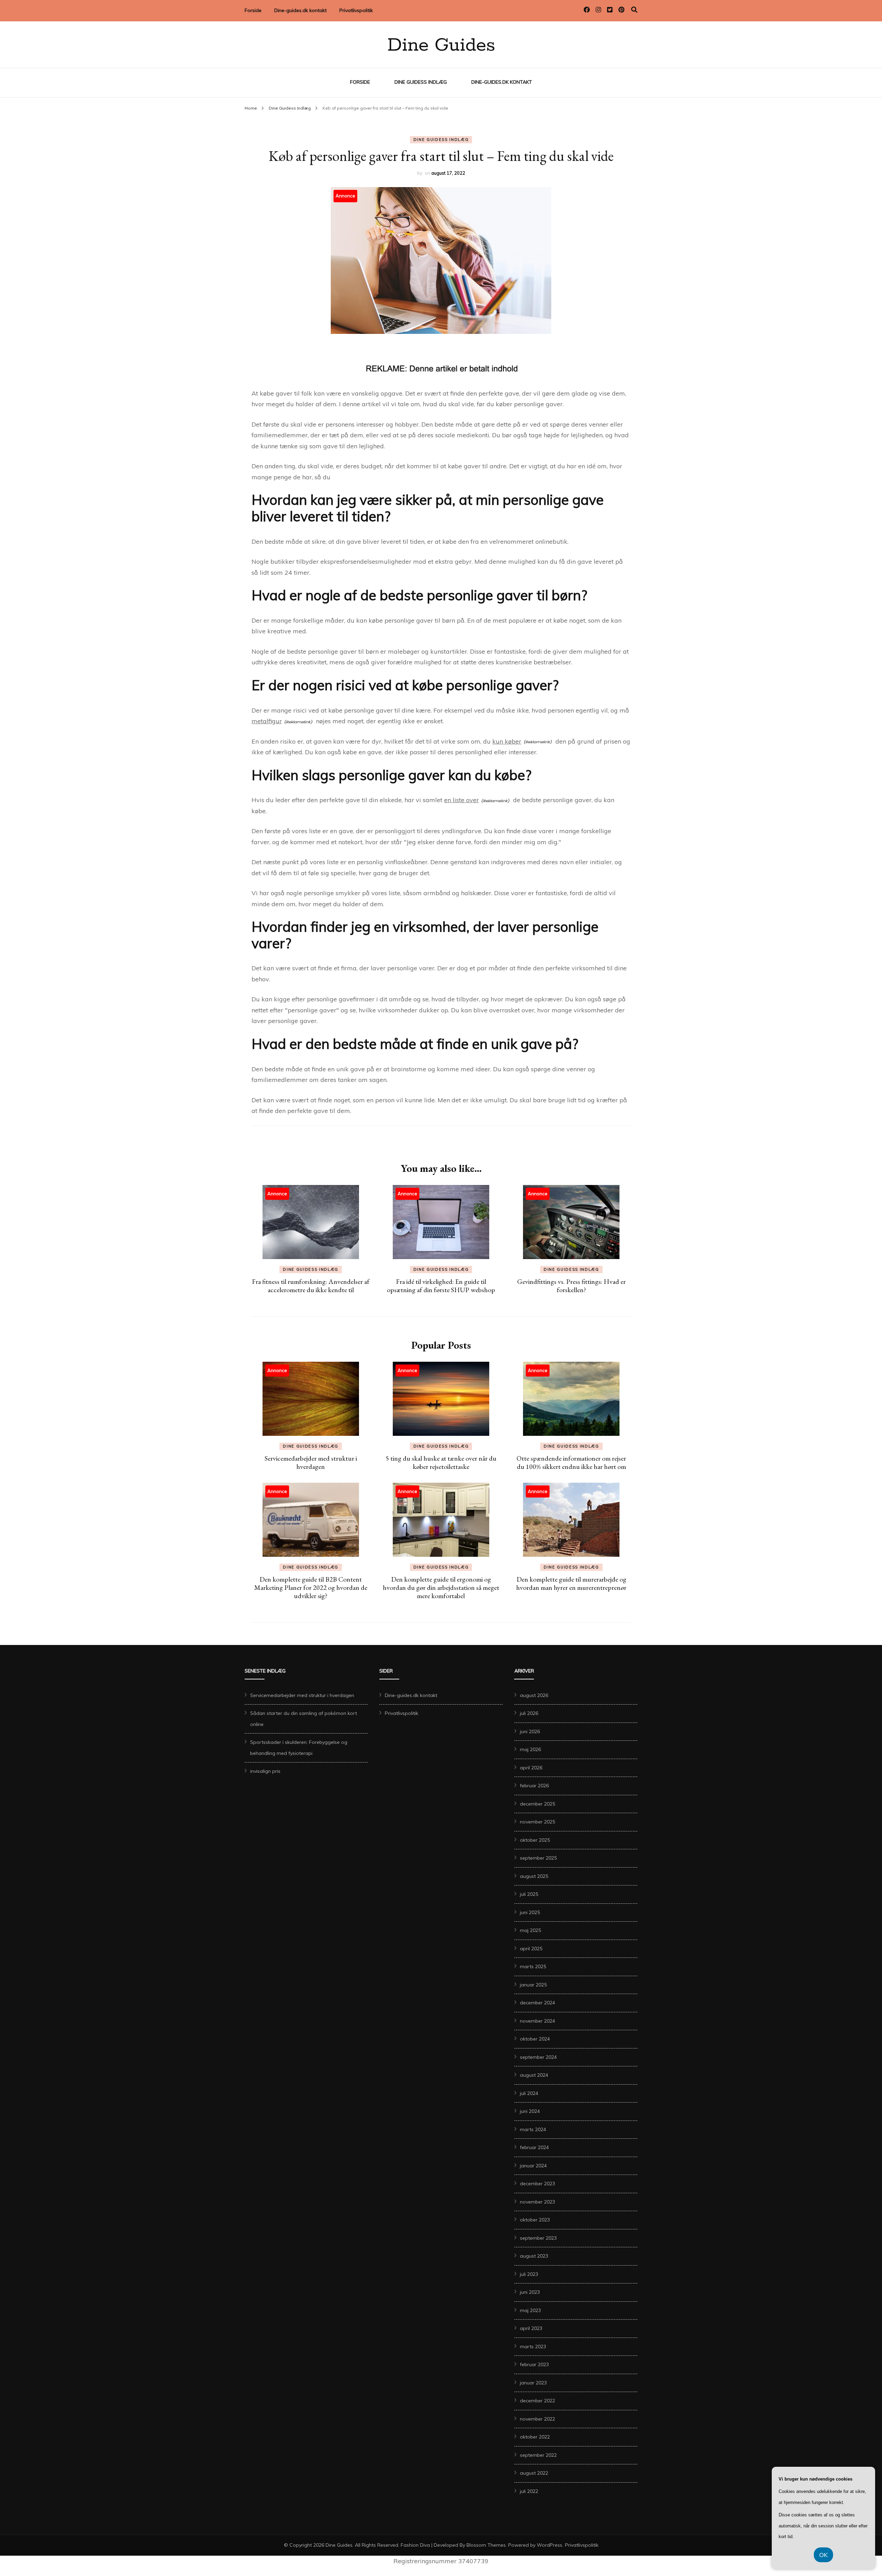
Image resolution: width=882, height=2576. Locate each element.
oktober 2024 (535, 2039)
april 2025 (531, 1949)
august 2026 (534, 1695)
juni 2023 (530, 2292)
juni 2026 (530, 1731)
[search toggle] (634, 10)
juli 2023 (529, 2274)
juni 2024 (530, 2111)
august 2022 (534, 2473)
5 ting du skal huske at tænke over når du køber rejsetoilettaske (441, 1462)
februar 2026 (534, 1786)
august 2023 (534, 2256)
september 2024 (538, 2057)
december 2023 (537, 2184)
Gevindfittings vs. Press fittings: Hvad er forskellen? (571, 1286)
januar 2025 (533, 1985)
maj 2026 (530, 1749)
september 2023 (538, 2238)
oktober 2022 (535, 2437)
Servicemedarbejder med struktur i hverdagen (311, 1462)
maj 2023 (530, 2310)
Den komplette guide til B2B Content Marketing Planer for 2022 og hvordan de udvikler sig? (311, 1587)
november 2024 (537, 2021)
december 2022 (537, 2401)
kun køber (507, 741)
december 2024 (537, 2003)
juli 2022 (529, 2491)
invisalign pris (265, 1771)
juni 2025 (530, 1912)
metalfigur (267, 721)
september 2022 (538, 2455)
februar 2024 (534, 2147)
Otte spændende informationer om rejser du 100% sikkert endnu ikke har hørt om (571, 1462)
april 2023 (531, 2328)
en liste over (461, 800)
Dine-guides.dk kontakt (300, 10)
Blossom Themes (486, 2545)
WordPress (550, 2545)
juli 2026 (529, 1713)
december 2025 (537, 1804)
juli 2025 (529, 1894)
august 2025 (534, 1876)
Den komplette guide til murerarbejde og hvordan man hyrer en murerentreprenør (571, 1583)
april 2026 (531, 1768)
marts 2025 (533, 1966)
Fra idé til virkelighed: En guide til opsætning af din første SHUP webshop (441, 1286)
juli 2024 (529, 2093)
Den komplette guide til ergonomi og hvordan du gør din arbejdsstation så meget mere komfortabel (441, 1587)
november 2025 (537, 1822)
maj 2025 (530, 1930)
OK (823, 2555)
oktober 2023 (535, 2220)
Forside (253, 10)
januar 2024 (533, 2166)
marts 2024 (533, 2129)
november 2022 (537, 2419)
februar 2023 (534, 2364)
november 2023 (537, 2202)
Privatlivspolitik (356, 10)
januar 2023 (533, 2383)
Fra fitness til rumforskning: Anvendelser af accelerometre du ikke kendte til (311, 1286)
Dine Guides (441, 45)
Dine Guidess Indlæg (421, 82)
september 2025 (538, 1858)
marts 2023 (533, 2347)
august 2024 (534, 2075)
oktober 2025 (535, 1840)
